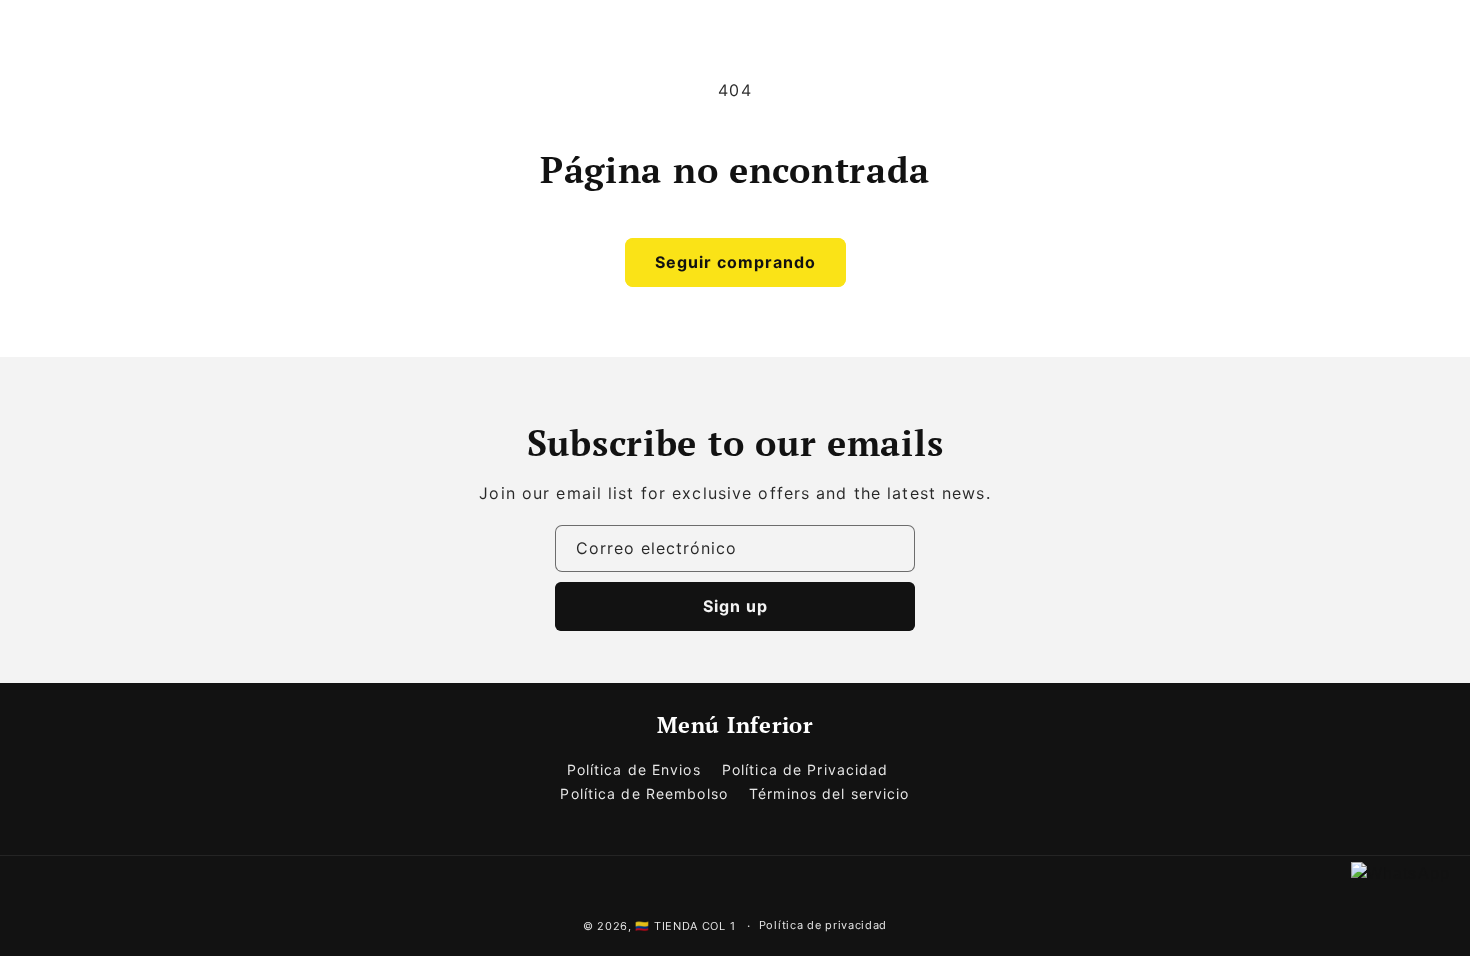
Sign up (735, 606)
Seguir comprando (735, 262)
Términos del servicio (829, 793)
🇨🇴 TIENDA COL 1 (685, 926)
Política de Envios (634, 769)
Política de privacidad (823, 925)
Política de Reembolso (644, 793)
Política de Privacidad (805, 769)
